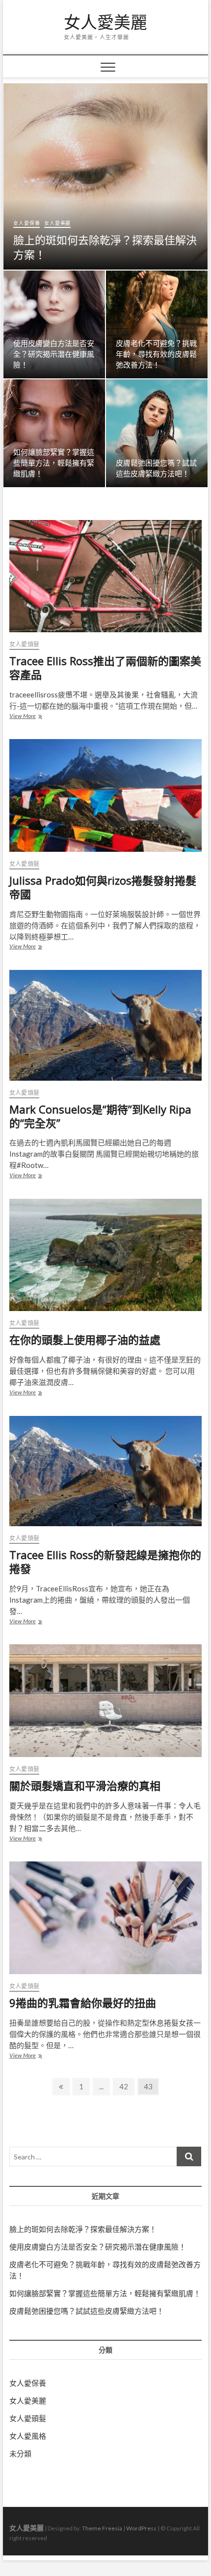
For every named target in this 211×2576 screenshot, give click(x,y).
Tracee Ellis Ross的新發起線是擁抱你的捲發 (105, 1561)
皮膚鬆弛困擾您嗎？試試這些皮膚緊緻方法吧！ (87, 2311)
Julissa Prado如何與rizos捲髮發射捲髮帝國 (103, 887)
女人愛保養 (26, 223)
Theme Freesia (102, 2528)
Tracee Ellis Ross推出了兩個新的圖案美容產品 (105, 668)
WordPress (141, 2528)
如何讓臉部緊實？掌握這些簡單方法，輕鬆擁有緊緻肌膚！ (54, 463)
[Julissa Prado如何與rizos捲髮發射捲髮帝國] (105, 795)
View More (30, 717)
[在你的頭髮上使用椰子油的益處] (105, 1255)
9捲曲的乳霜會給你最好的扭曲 (83, 2003)
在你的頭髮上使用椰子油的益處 (85, 1339)
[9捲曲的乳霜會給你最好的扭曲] (105, 1918)
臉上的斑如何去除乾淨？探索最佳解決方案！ (105, 247)
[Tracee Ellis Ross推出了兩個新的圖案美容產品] (105, 576)
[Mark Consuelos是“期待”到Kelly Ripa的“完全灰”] (105, 1025)
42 (126, 2086)
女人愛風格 (28, 2436)
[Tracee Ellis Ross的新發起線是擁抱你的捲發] (105, 1471)
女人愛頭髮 (24, 644)
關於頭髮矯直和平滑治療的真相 (85, 1785)
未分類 (20, 2453)
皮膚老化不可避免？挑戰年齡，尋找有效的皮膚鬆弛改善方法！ (156, 354)
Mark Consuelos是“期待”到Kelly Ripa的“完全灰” (100, 1116)
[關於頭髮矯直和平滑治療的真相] (105, 1701)
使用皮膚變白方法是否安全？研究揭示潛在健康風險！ (54, 354)
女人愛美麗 (105, 23)
